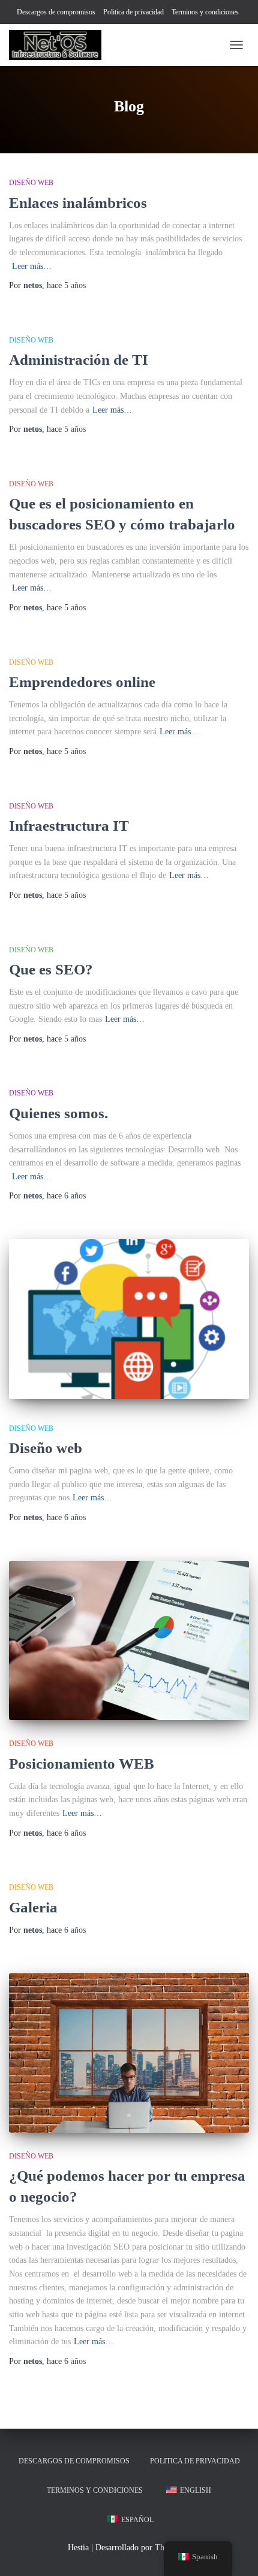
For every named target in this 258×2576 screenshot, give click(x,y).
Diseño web (31, 183)
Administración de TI (79, 360)
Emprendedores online (82, 682)
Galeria (33, 1907)
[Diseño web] (129, 1319)
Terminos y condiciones (205, 12)
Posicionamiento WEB (82, 1764)
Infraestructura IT (69, 826)
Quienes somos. (58, 1113)
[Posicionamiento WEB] (129, 1641)
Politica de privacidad (133, 12)
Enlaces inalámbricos (78, 203)
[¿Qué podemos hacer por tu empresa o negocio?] (129, 2053)
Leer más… (32, 266)
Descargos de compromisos (56, 12)
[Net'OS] (60, 45)
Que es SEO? (51, 969)
